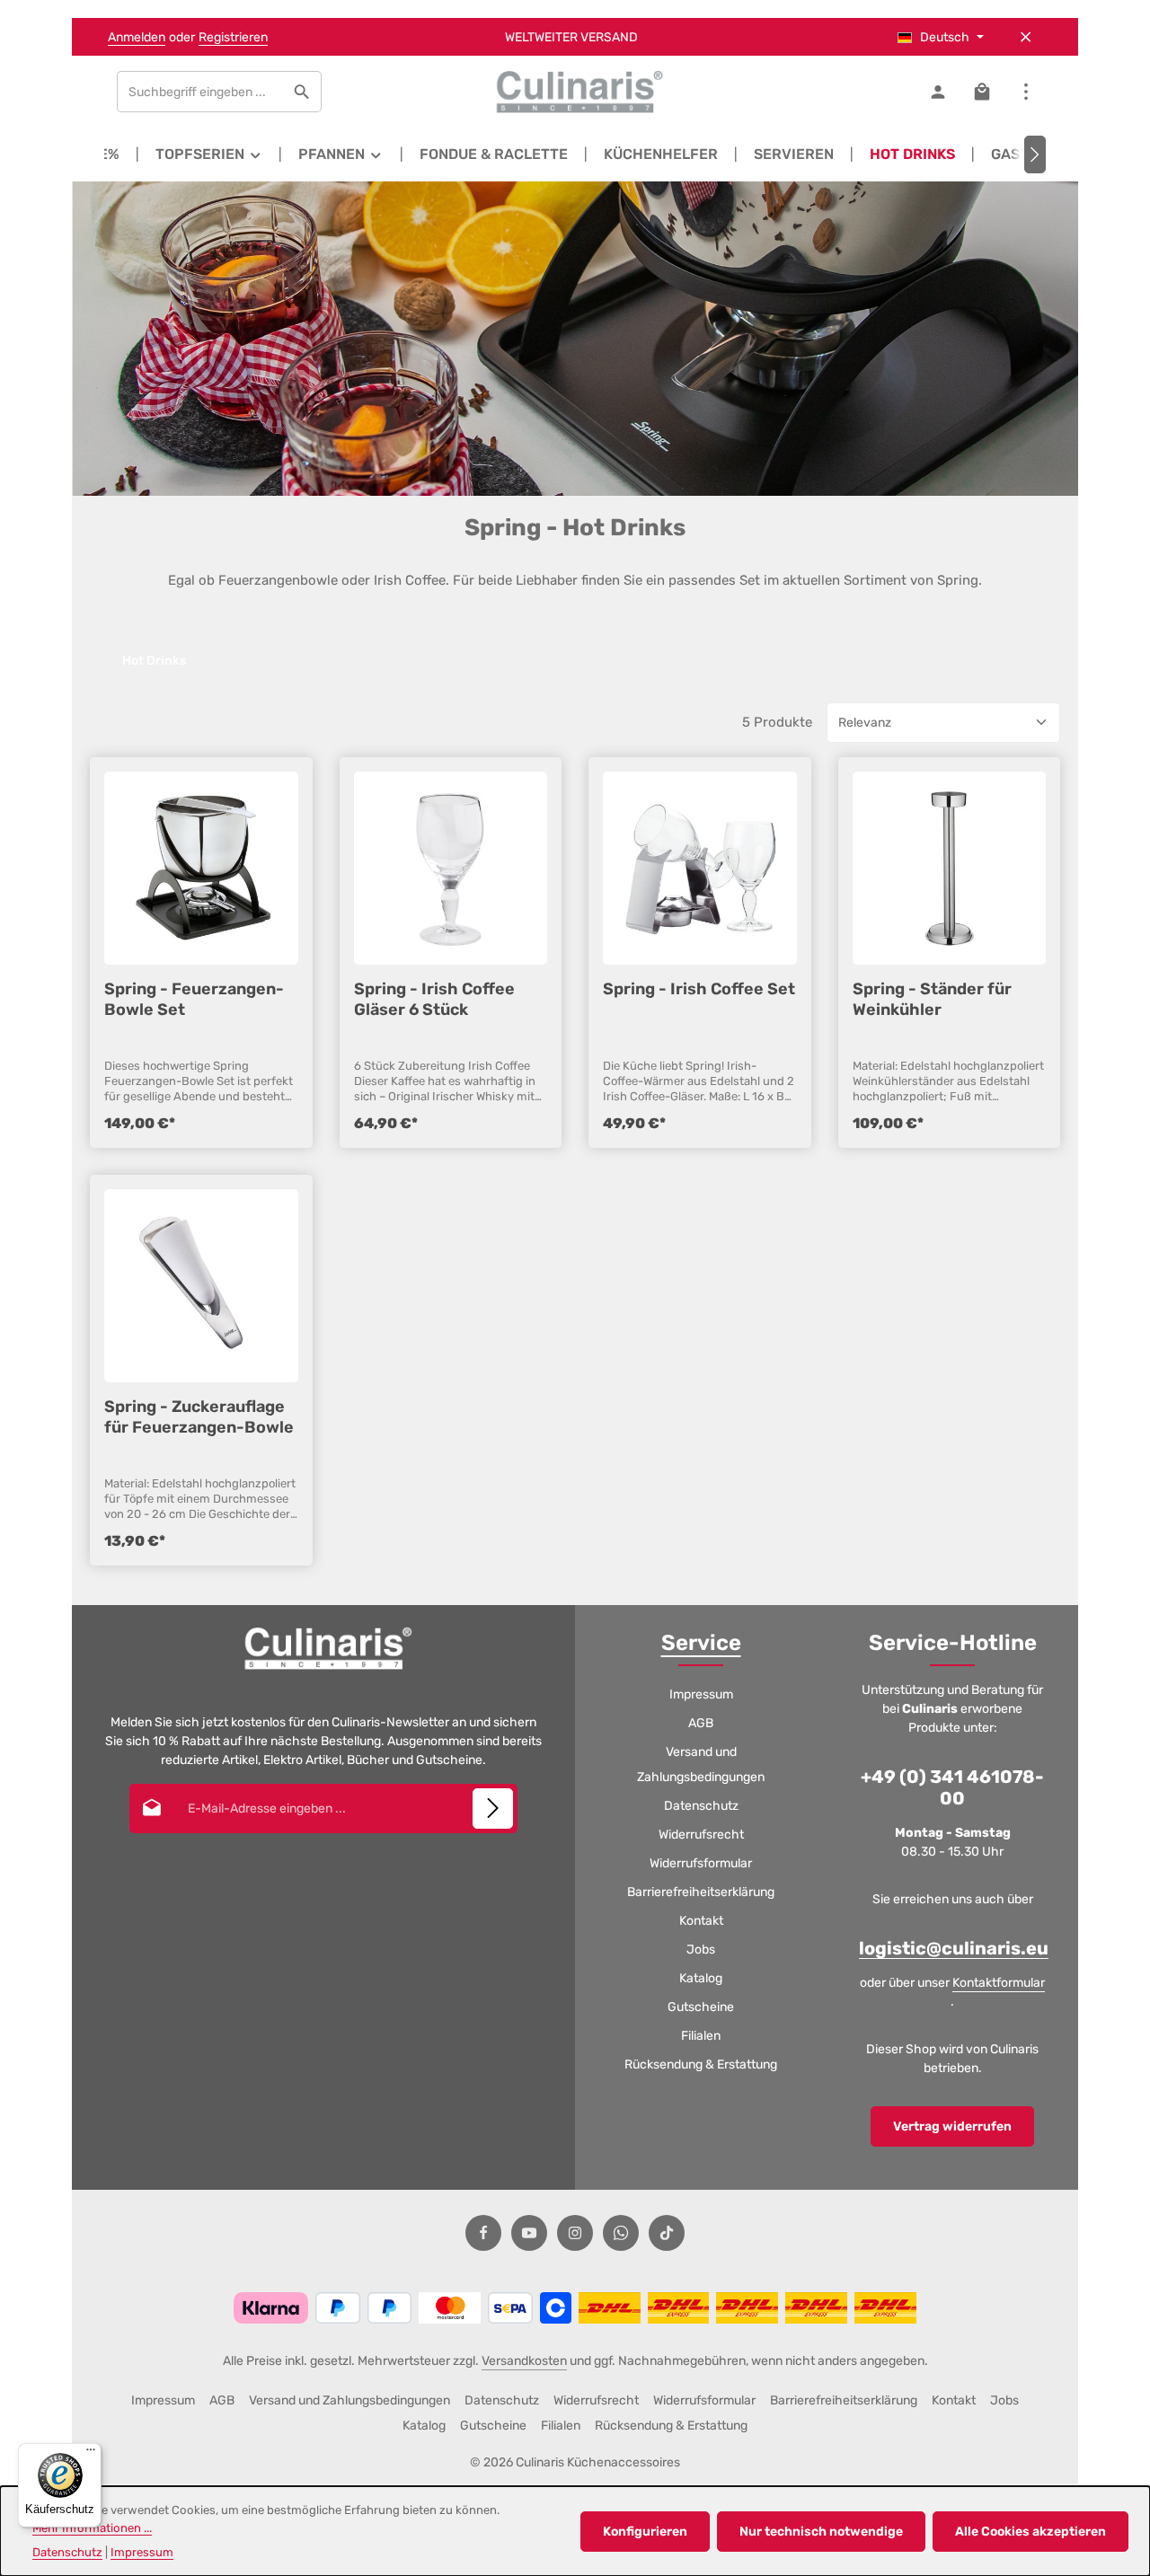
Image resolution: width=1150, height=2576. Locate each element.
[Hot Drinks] (912, 154)
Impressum (701, 1694)
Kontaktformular (999, 1983)
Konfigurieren (645, 2532)
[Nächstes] (1035, 154)
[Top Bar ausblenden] (1026, 37)
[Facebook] (483, 2233)
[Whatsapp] (621, 2233)
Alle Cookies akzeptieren (1031, 2532)
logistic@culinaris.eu (954, 1948)
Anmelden (137, 37)
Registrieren (233, 37)
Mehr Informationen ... (92, 2528)
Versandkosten (524, 2361)
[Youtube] (529, 2233)
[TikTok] (667, 2233)
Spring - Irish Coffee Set (699, 989)
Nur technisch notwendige (821, 2532)
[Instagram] (575, 2233)
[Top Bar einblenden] (1026, 92)
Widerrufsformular (701, 1863)
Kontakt (701, 1921)
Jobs (701, 1950)
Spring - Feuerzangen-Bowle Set (194, 999)
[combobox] (200, 92)
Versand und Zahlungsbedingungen (701, 1764)
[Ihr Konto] (938, 92)
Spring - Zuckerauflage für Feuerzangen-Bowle (199, 1416)
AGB (701, 1723)
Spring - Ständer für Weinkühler (932, 999)
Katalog (701, 1978)
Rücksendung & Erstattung (701, 2064)
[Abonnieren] (493, 1808)
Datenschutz (701, 1806)
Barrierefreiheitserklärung (701, 1892)
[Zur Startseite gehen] (575, 92)
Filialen (701, 2036)
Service (701, 1643)
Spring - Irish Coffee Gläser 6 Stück (434, 999)
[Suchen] (302, 92)
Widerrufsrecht (701, 1835)
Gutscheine (701, 2007)
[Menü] (91, 2454)
